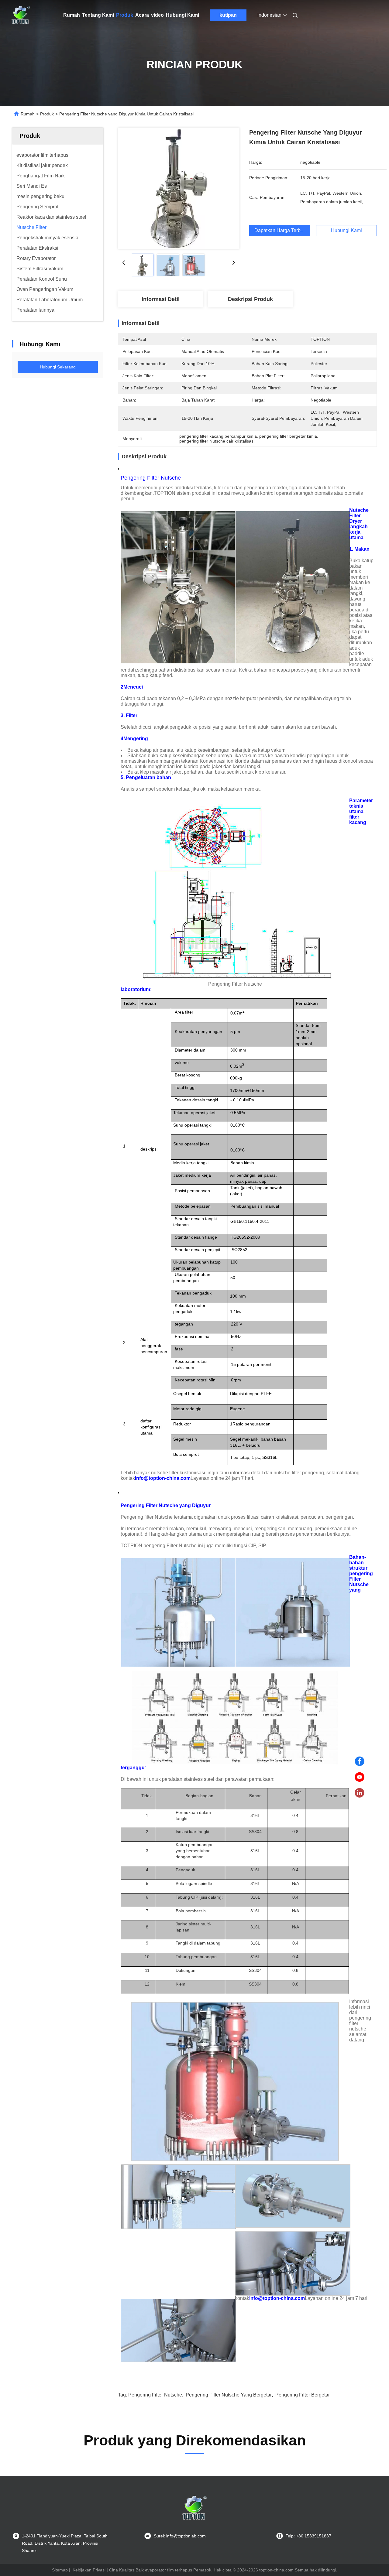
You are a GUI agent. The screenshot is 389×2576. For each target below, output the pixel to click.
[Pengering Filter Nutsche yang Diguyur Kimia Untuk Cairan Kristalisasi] (179, 188)
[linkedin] (360, 1793)
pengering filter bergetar (303, 2395)
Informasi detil (161, 299)
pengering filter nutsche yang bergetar (229, 2395)
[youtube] (360, 1777)
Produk (125, 15)
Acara (142, 15)
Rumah (72, 15)
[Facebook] (360, 1761)
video (157, 15)
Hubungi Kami (182, 15)
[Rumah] (21, 15)
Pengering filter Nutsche (155, 2395)
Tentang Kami (98, 15)
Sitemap (60, 2570)
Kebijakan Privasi (89, 2570)
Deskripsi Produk (250, 299)
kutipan (228, 15)
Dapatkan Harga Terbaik (281, 230)
